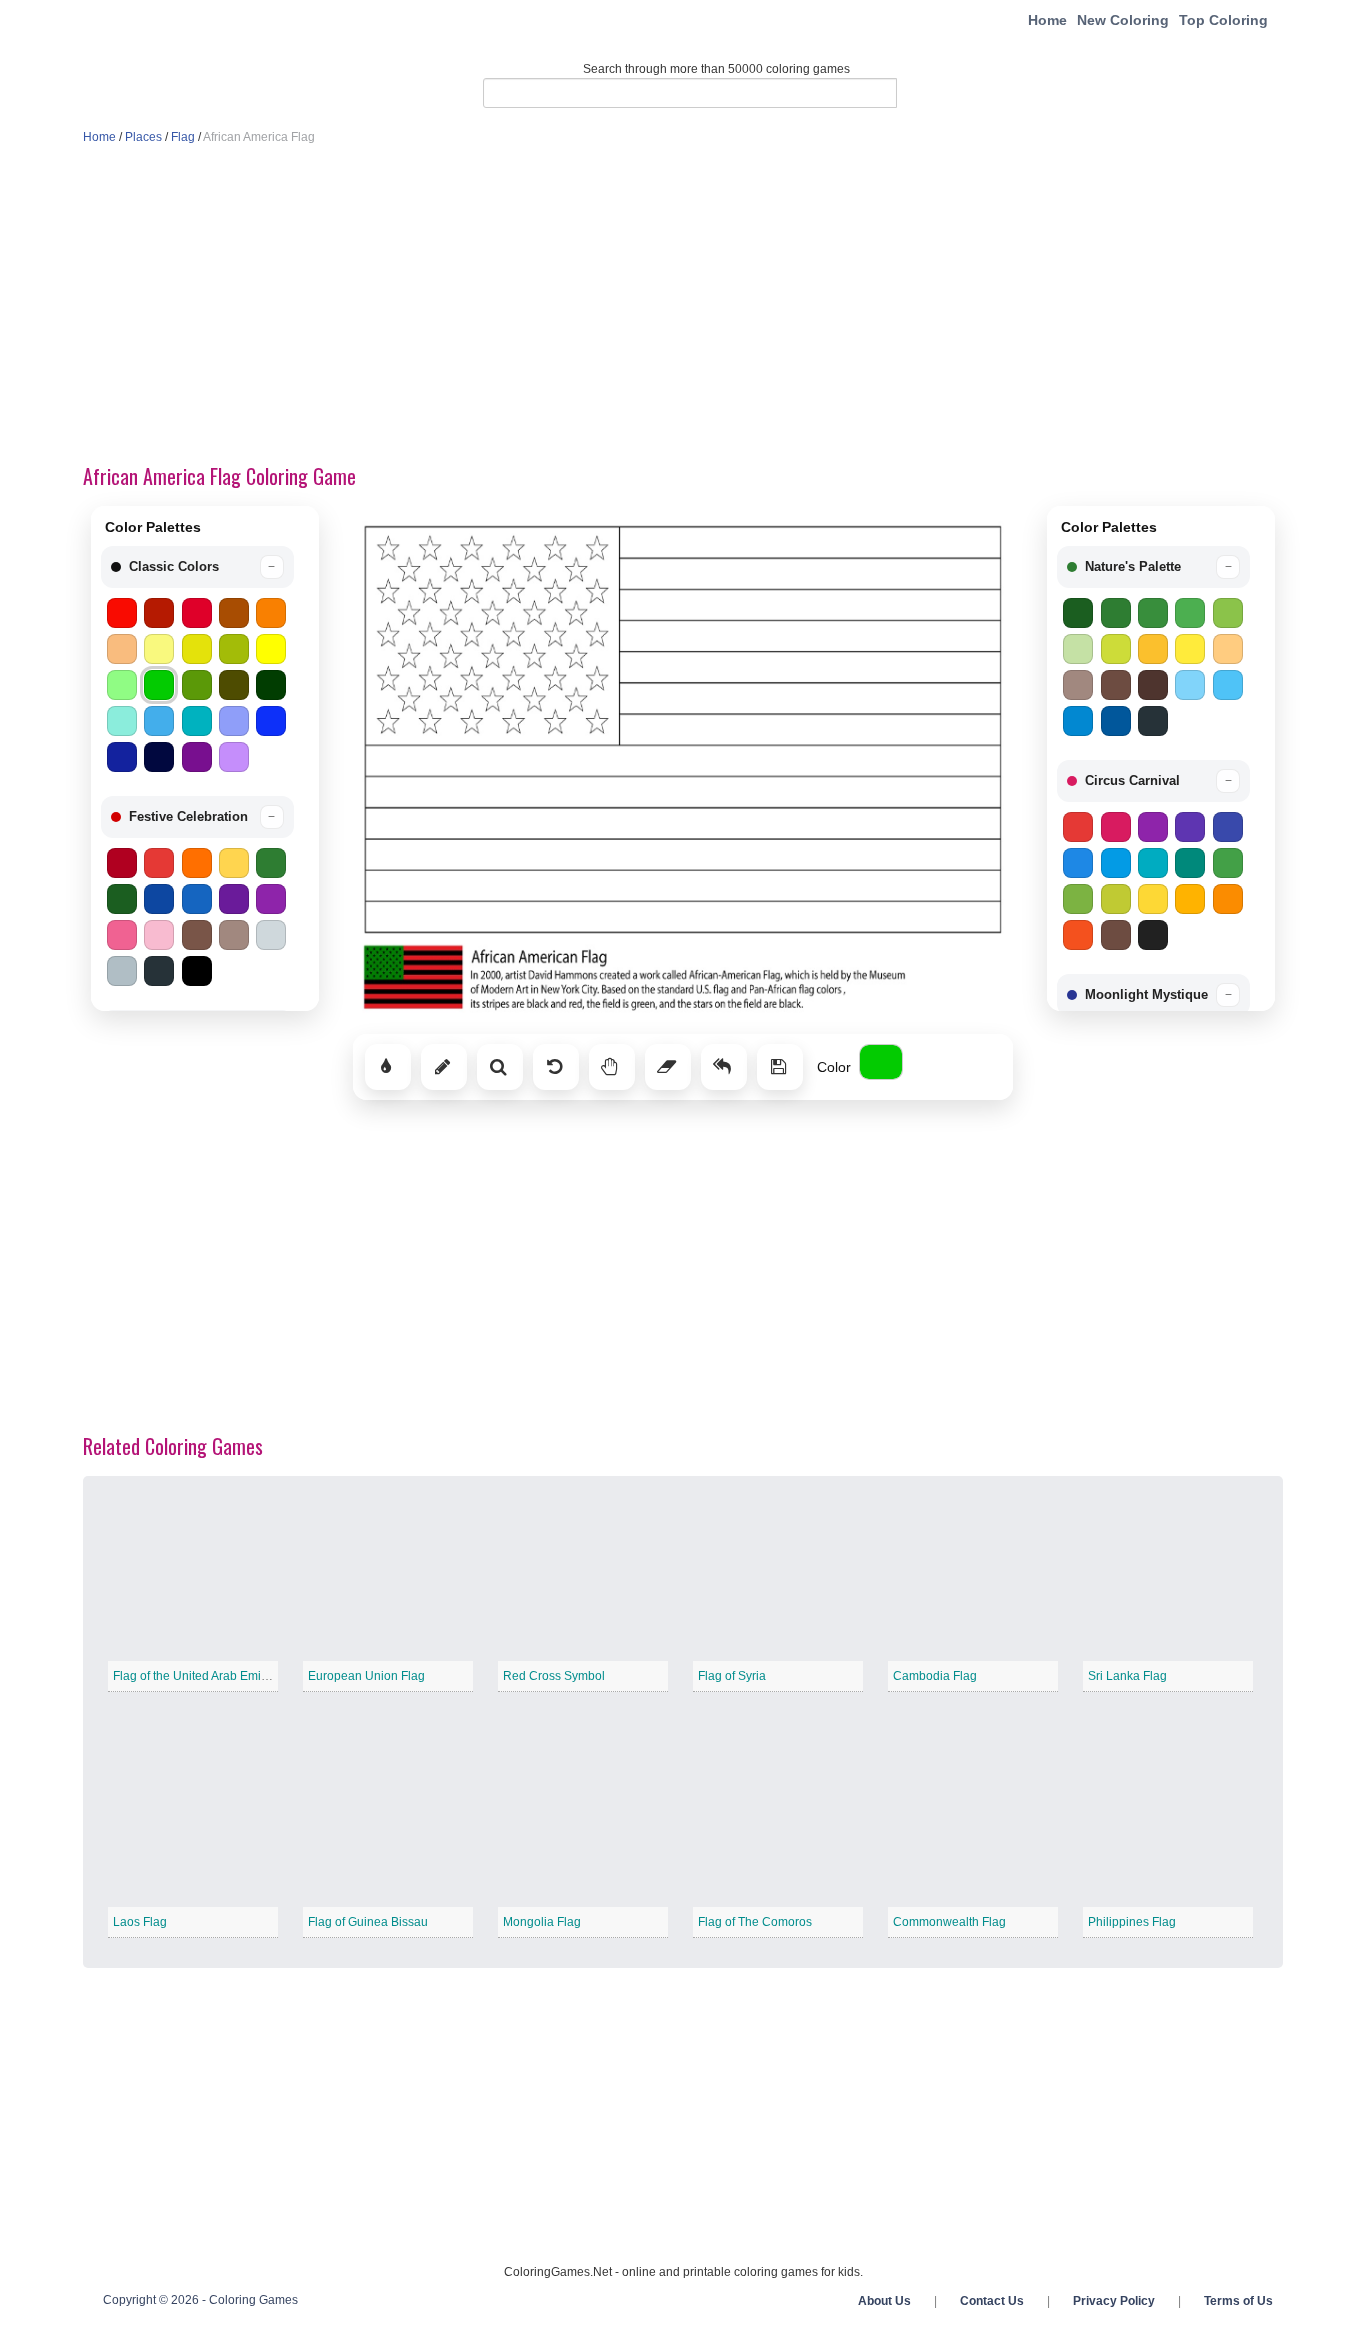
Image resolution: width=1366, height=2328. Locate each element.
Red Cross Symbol (554, 1676)
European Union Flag (366, 1676)
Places (143, 137)
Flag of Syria (732, 1676)
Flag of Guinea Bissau (368, 1922)
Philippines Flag (1132, 1922)
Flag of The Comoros (755, 1922)
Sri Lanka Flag (1127, 1676)
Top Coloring (1223, 20)
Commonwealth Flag (949, 1922)
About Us (884, 2301)
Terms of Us (1238, 2301)
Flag (183, 137)
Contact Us (992, 2301)
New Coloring (1123, 20)
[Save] (780, 1067)
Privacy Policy (1114, 2301)
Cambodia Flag (935, 1676)
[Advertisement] (683, 306)
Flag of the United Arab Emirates (200, 1676)
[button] (197, 567)
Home (1047, 20)
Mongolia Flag (542, 1922)
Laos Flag (140, 1922)
